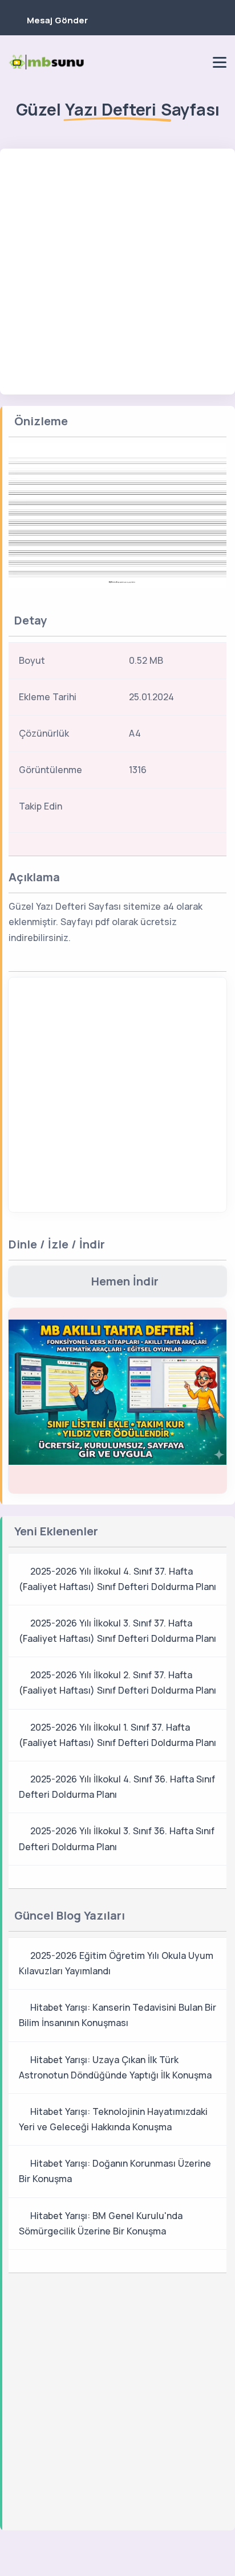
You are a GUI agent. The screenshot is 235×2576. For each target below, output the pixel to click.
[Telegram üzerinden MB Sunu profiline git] (157, 62)
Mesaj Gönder (57, 20)
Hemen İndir (125, 1281)
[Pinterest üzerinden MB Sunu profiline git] (196, 62)
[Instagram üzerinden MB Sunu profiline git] (176, 62)
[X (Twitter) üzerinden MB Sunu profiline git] (184, 810)
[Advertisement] (117, 272)
